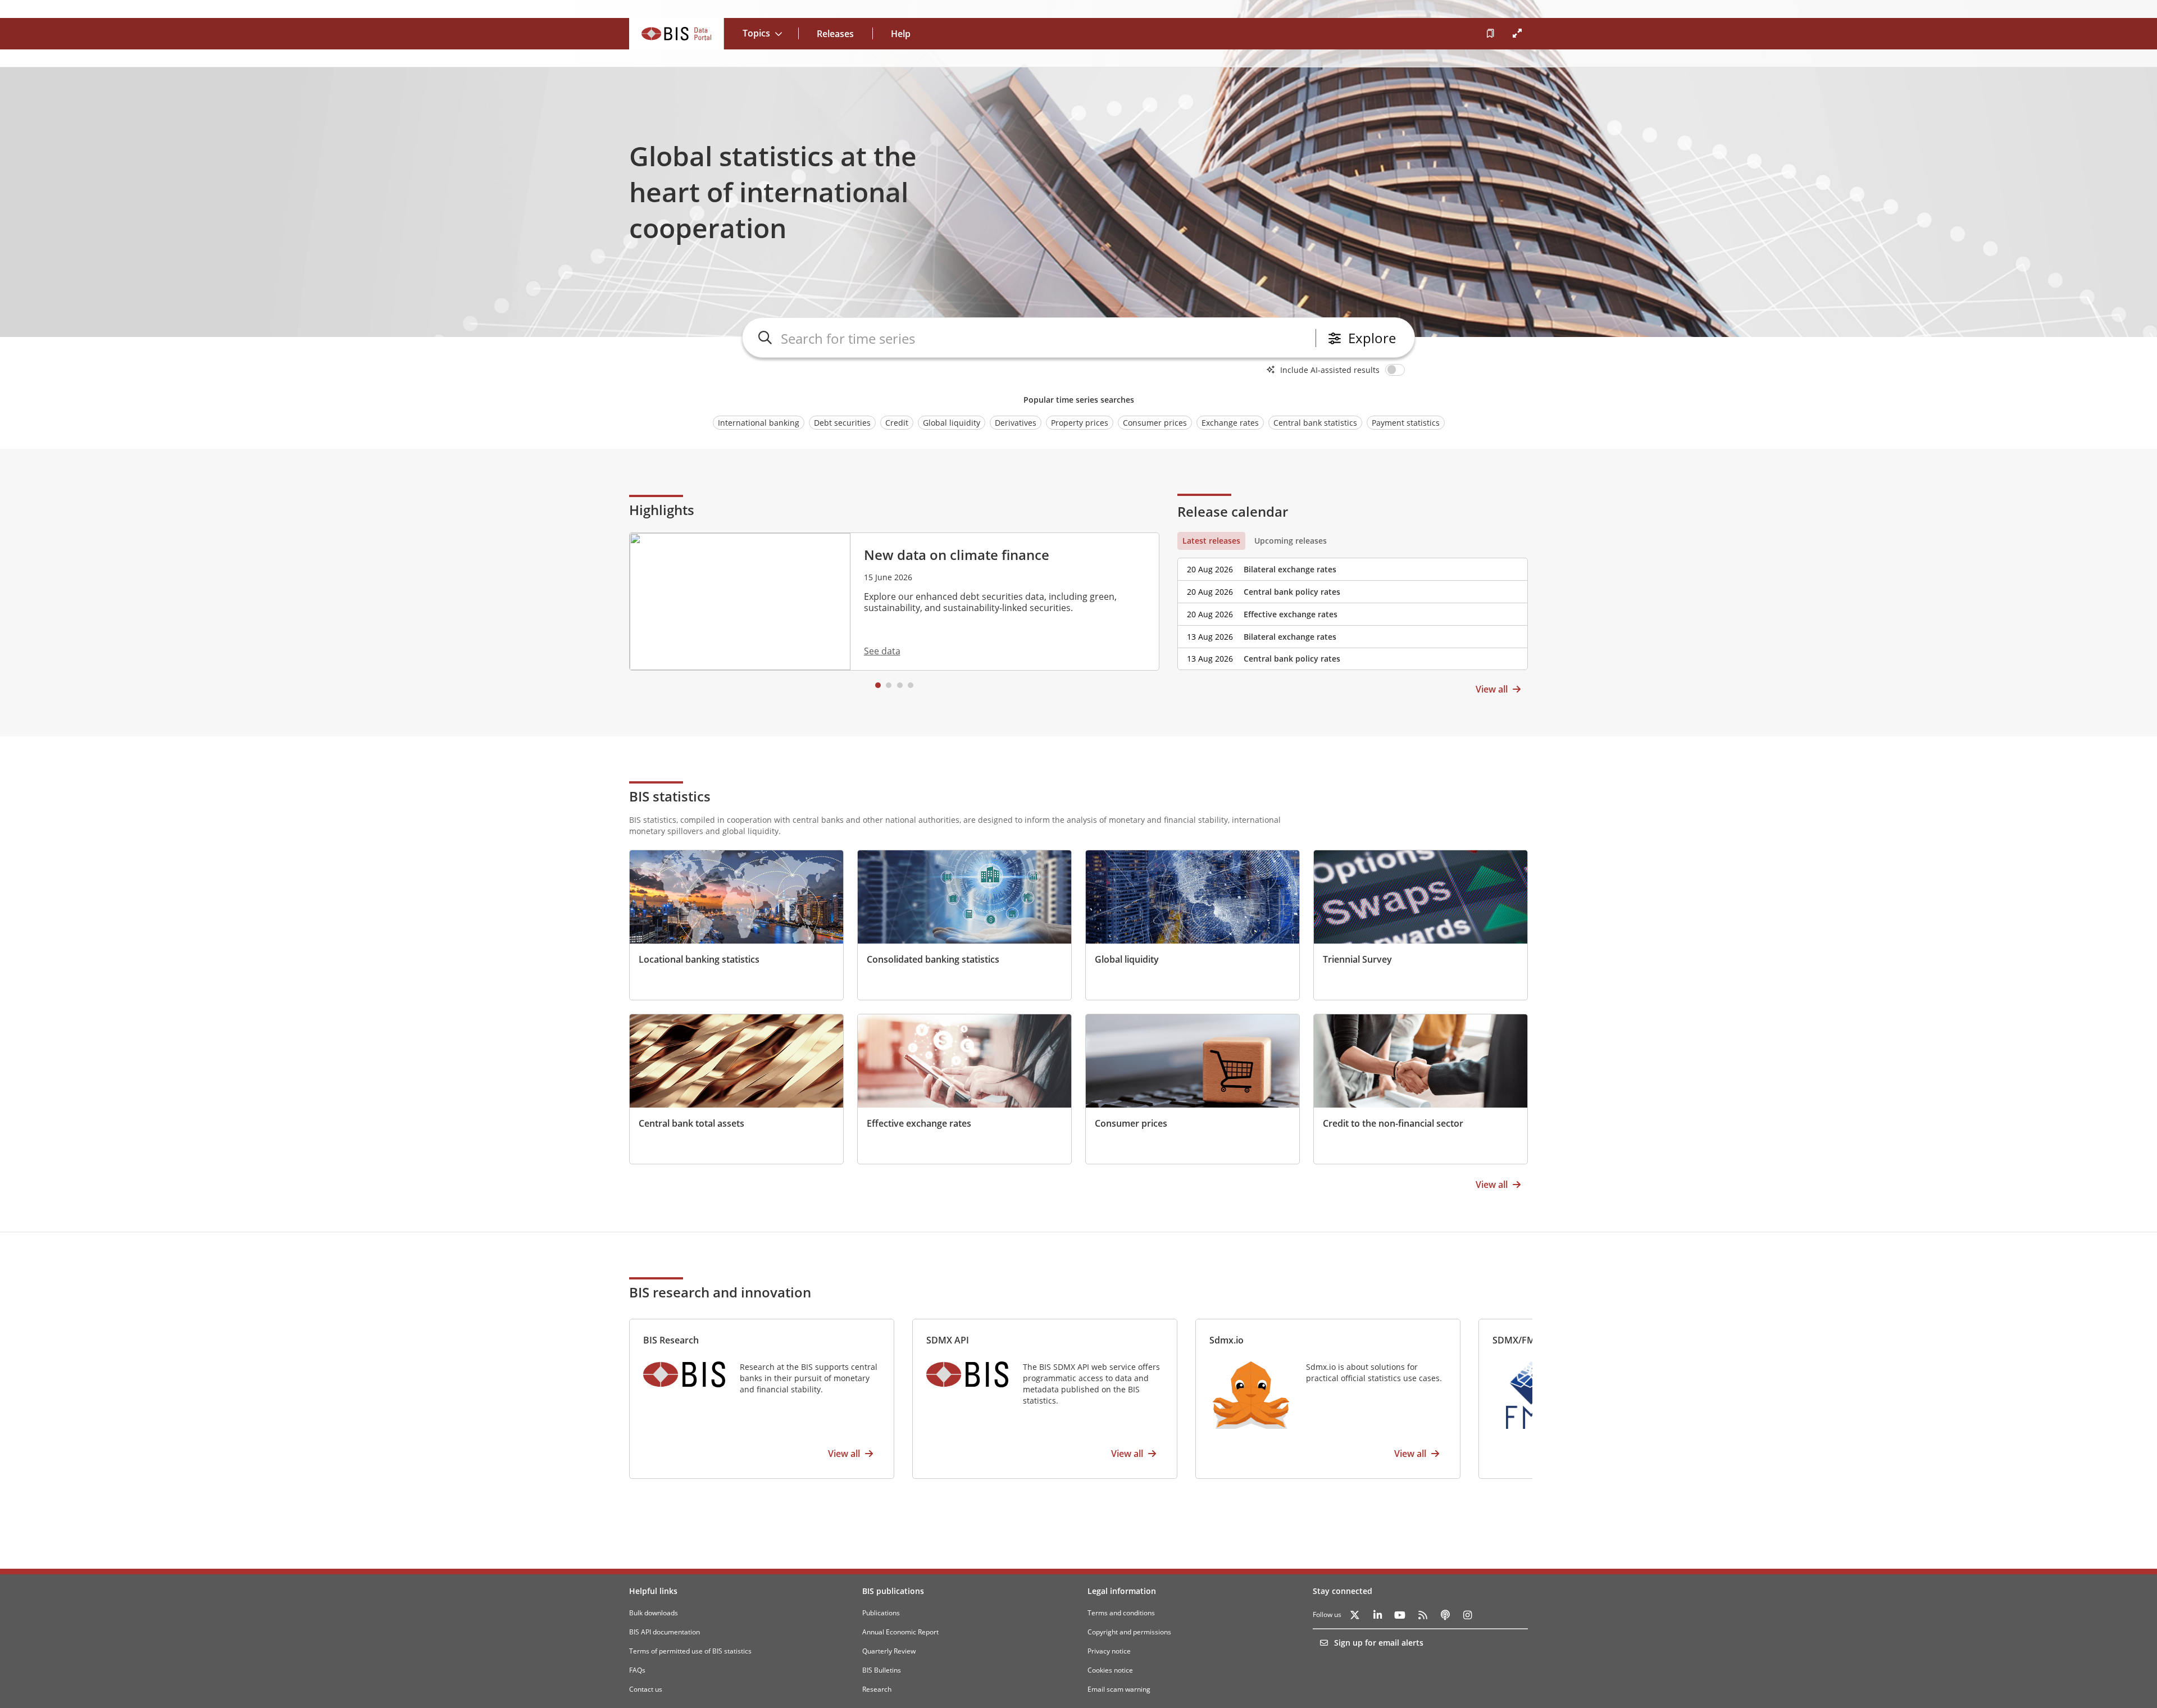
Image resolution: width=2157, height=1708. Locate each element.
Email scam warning (1119, 1689)
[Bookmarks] (1490, 34)
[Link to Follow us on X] (1355, 1615)
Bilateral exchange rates (1290, 569)
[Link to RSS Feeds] (1422, 1615)
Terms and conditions (1121, 1613)
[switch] (1397, 370)
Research (877, 1689)
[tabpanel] (1353, 610)
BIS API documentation (665, 1632)
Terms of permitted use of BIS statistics (690, 1651)
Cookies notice (1110, 1670)
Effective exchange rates (1291, 614)
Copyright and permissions (1129, 1632)
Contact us (646, 1689)
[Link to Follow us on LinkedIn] (1377, 1615)
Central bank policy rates (1292, 592)
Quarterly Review (889, 1651)
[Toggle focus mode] (1517, 34)
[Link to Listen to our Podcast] (1445, 1615)
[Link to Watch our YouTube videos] (1400, 1615)
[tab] (1211, 541)
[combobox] (1046, 338)
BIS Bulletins (882, 1670)
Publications (881, 1613)
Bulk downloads (654, 1613)
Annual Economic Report (900, 1632)
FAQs (637, 1670)
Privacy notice (1109, 1651)
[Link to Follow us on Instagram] (1467, 1615)
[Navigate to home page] (677, 34)
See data (882, 651)
